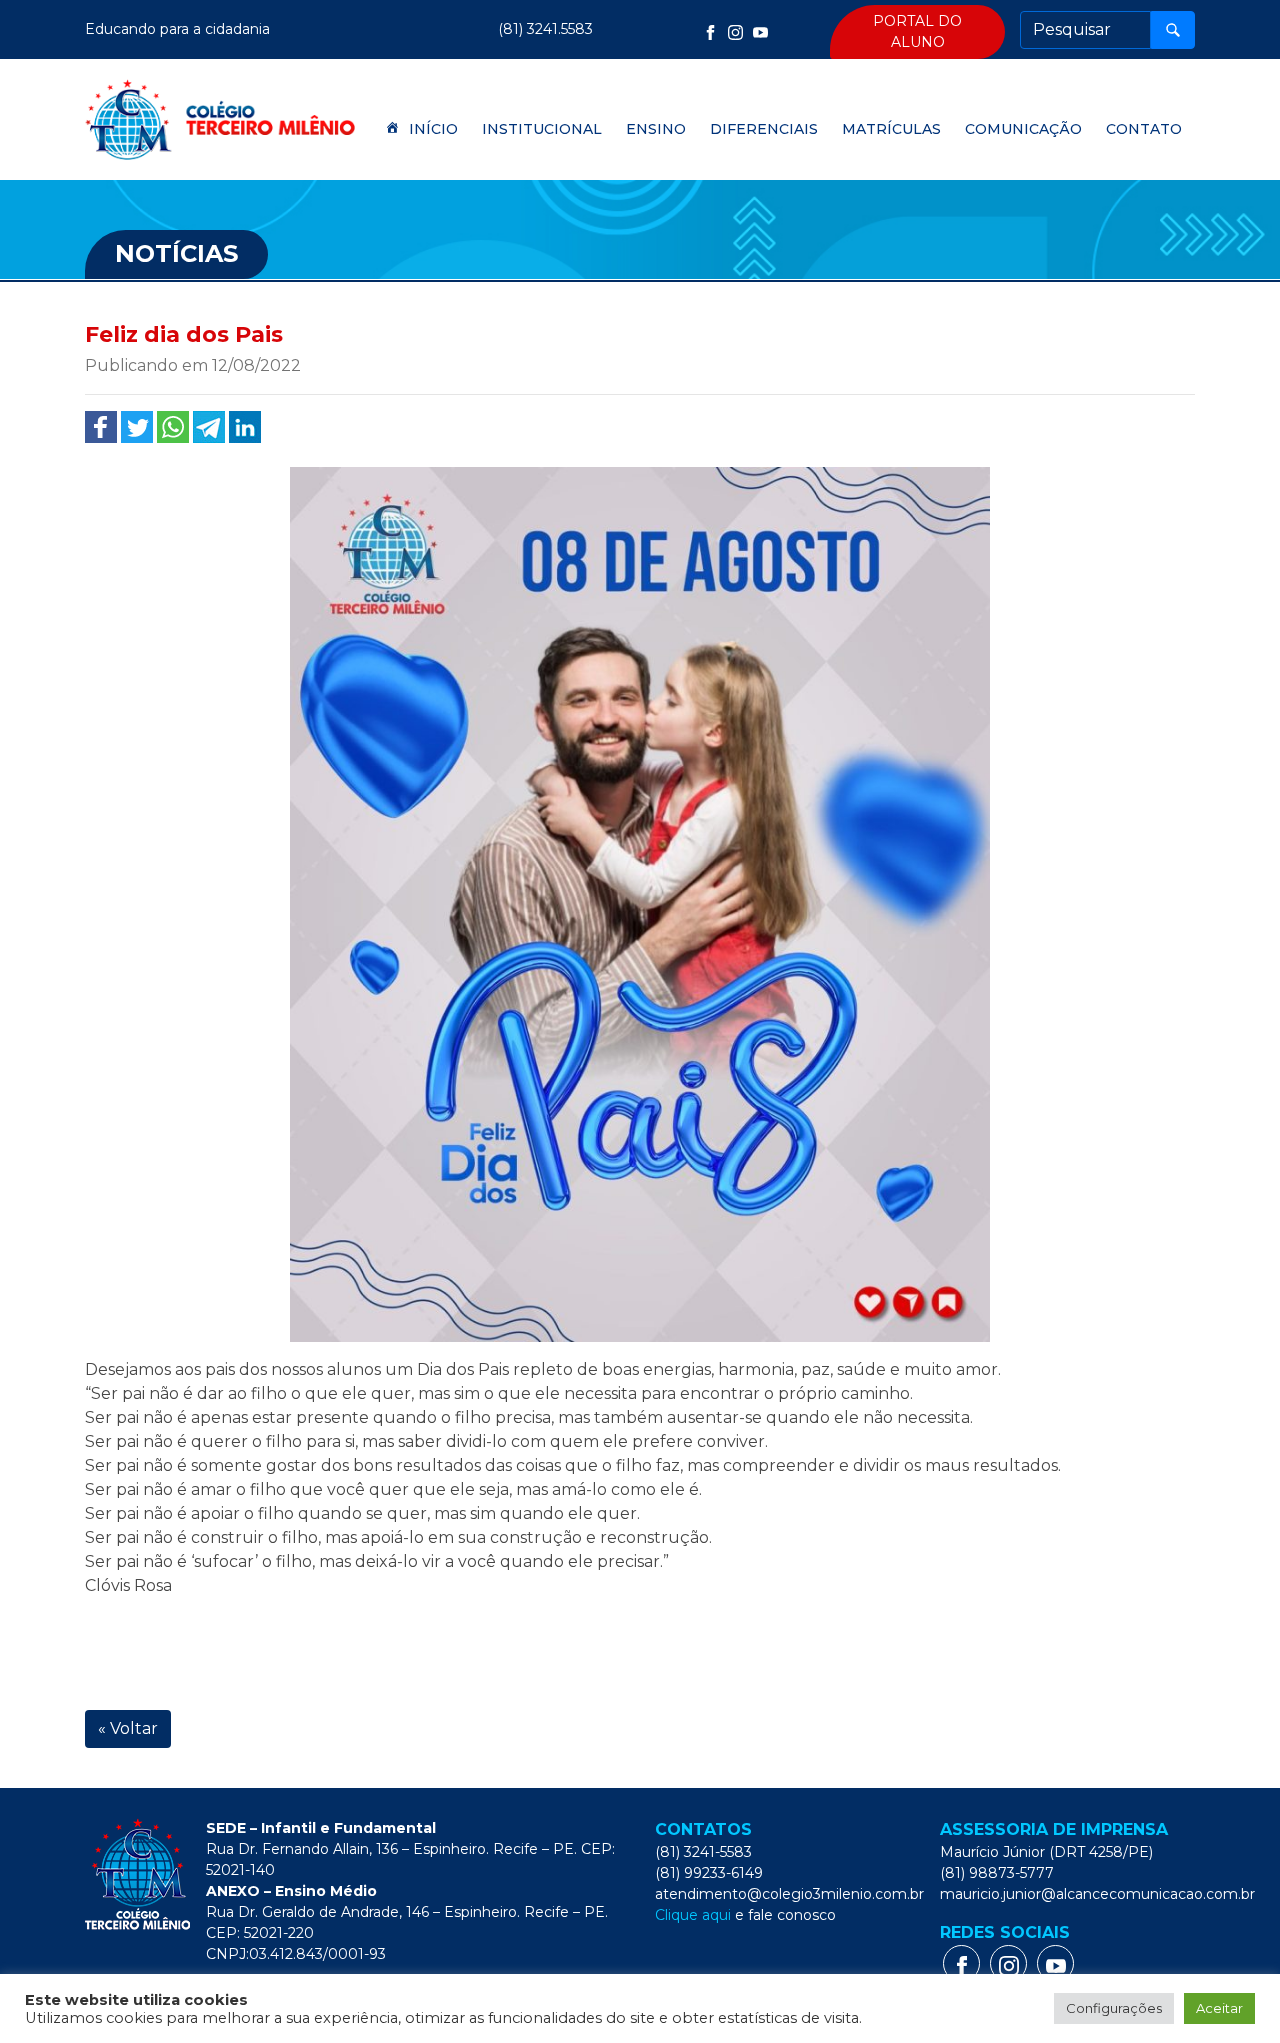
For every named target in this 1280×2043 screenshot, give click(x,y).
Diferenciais (764, 129)
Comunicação (1023, 129)
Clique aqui (693, 1915)
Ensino (656, 129)
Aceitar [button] (1219, 2008)
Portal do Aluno (917, 31)
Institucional (542, 129)
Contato (1144, 129)
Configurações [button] (1114, 2008)
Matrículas (891, 129)
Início (433, 129)
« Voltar (128, 1728)
